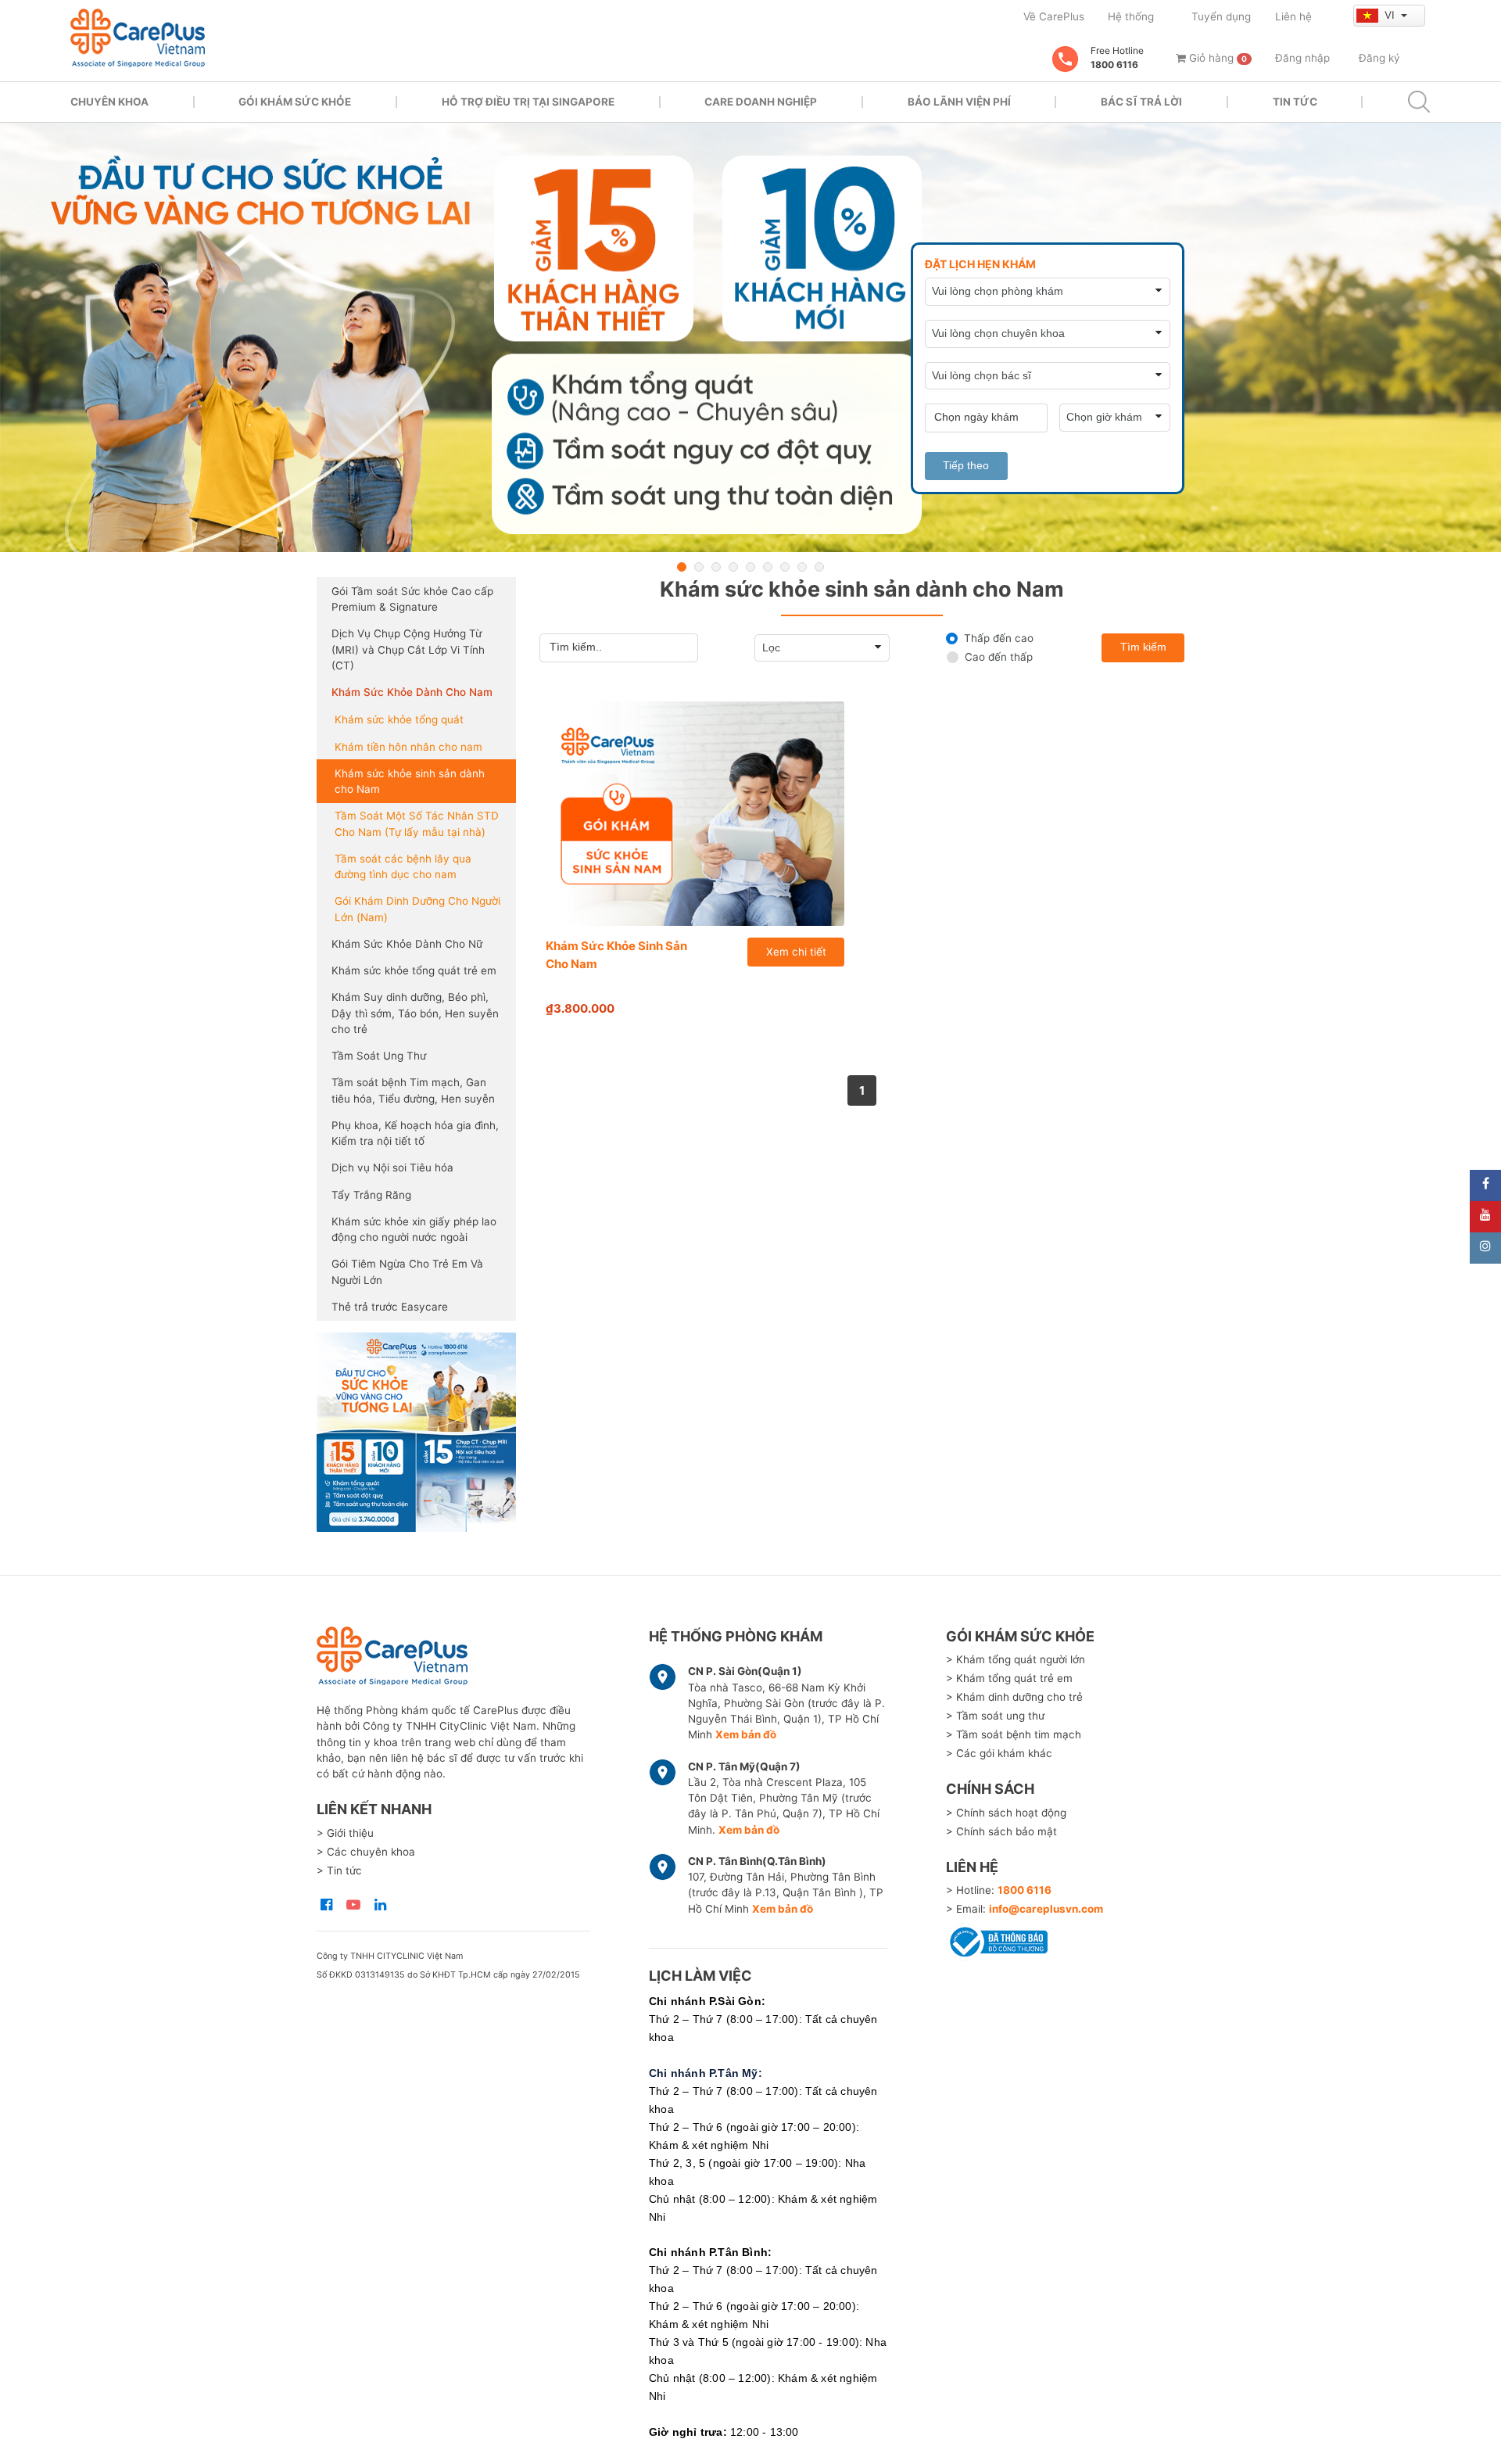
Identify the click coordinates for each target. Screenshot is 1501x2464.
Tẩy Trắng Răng (371, 1195)
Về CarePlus (1054, 16)
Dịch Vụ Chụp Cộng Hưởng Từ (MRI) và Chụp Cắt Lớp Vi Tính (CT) (408, 649)
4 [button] (733, 567)
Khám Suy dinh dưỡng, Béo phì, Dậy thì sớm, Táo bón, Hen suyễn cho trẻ (415, 1013)
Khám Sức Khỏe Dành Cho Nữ (407, 944)
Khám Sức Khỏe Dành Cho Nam (412, 692)
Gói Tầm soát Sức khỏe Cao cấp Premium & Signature (412, 599)
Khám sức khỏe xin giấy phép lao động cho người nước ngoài (414, 1229)
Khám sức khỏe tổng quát (399, 719)
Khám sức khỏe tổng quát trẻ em (414, 970)
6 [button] (768, 567)
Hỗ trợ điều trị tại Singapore (528, 102)
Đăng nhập (1302, 58)
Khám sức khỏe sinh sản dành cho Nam (410, 781)
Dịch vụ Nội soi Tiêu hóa (392, 1167)
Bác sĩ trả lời (1141, 102)
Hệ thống (1131, 16)
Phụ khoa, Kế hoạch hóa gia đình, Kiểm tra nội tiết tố (415, 1133)
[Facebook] (1485, 1185)
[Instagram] (1485, 1248)
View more (416, 1432)
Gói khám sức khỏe (295, 102)
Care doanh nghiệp (761, 102)
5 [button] (750, 567)
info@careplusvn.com (1046, 1909)
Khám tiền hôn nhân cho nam (408, 747)
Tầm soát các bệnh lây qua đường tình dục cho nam (403, 866)
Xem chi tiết (796, 952)
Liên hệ (1293, 16)
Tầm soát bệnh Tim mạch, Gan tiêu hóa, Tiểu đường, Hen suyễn (413, 1090)
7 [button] (785, 567)
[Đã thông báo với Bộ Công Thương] (997, 1940)
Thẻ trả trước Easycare (390, 1307)
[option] (750, 338)
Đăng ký (1379, 58)
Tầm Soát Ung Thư (379, 1056)
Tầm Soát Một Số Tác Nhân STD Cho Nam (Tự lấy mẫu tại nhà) (417, 823)
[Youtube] (1485, 1217)
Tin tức (1295, 102)
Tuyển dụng (1221, 16)
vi (1391, 15)
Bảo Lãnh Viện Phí (959, 102)
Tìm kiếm (1143, 647)
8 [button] (802, 567)
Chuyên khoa (109, 102)
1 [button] (682, 567)
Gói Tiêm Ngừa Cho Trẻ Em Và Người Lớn (407, 1271)
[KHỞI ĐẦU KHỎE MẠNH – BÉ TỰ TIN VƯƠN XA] (750, 338)
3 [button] (716, 567)
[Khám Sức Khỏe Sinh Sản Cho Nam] (695, 814)
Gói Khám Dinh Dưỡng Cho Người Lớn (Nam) (417, 909)
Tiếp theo (966, 466)
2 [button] (699, 567)
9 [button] (819, 567)
